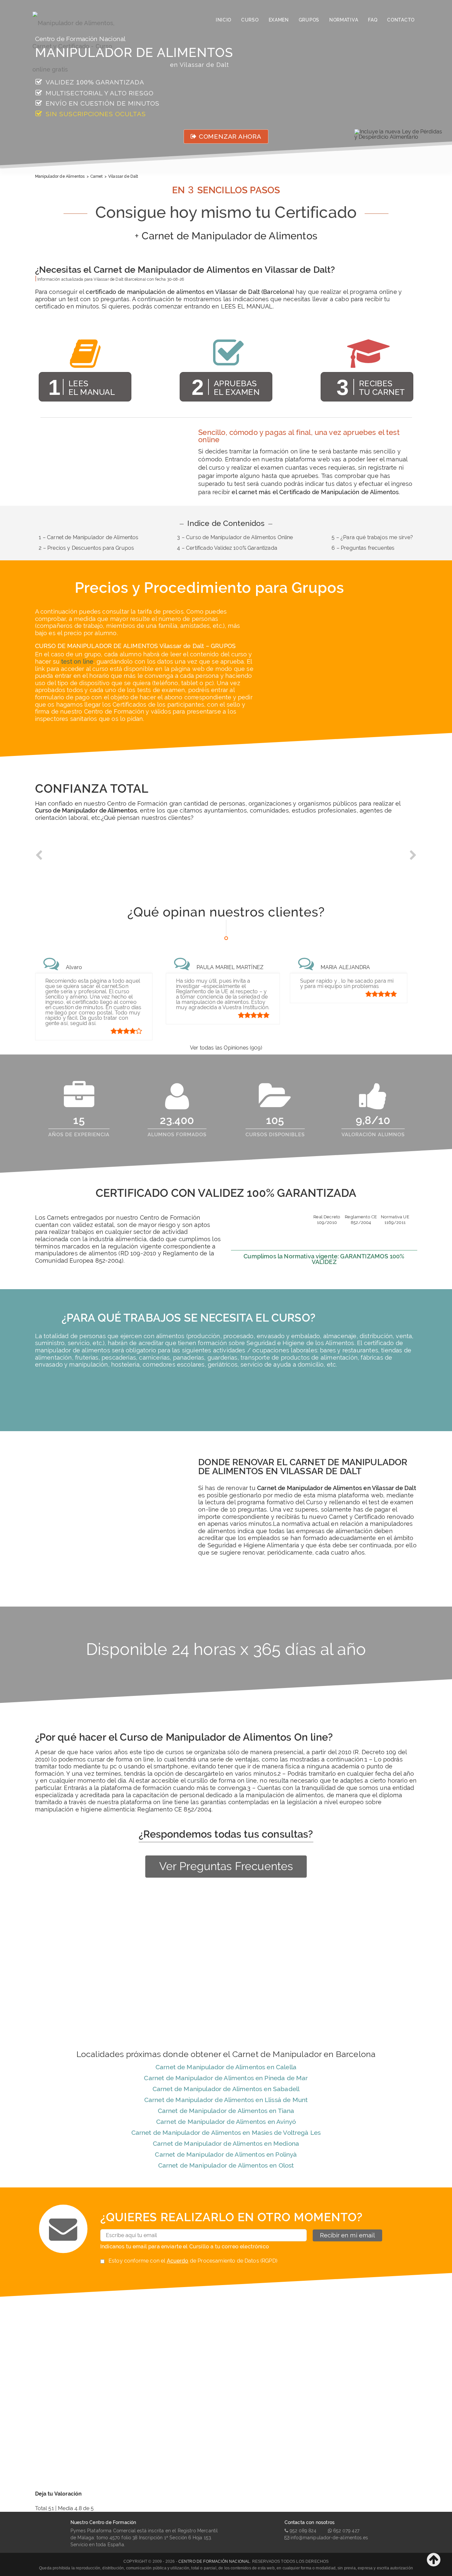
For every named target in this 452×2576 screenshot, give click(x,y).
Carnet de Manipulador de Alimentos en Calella (226, 2067)
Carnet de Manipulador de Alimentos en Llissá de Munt (226, 2100)
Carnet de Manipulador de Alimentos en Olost (226, 2165)
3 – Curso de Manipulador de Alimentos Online (235, 537)
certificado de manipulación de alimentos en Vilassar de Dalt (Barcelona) (190, 292)
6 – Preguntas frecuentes (363, 548)
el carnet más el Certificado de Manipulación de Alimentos (315, 492)
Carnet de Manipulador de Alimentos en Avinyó (226, 2122)
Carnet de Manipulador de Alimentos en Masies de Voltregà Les (226, 2132)
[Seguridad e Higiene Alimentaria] (80, 20)
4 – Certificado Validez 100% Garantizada (227, 548)
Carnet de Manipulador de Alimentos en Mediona (226, 2143)
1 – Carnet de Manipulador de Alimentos (89, 537)
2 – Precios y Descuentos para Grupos (86, 548)
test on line (77, 661)
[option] (83, 860)
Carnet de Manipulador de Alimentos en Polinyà (226, 2154)
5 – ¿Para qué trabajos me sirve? (372, 537)
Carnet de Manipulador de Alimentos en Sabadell (226, 2089)
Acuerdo (178, 2261)
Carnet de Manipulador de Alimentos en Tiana (226, 2111)
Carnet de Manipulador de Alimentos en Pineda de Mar (226, 2078)
